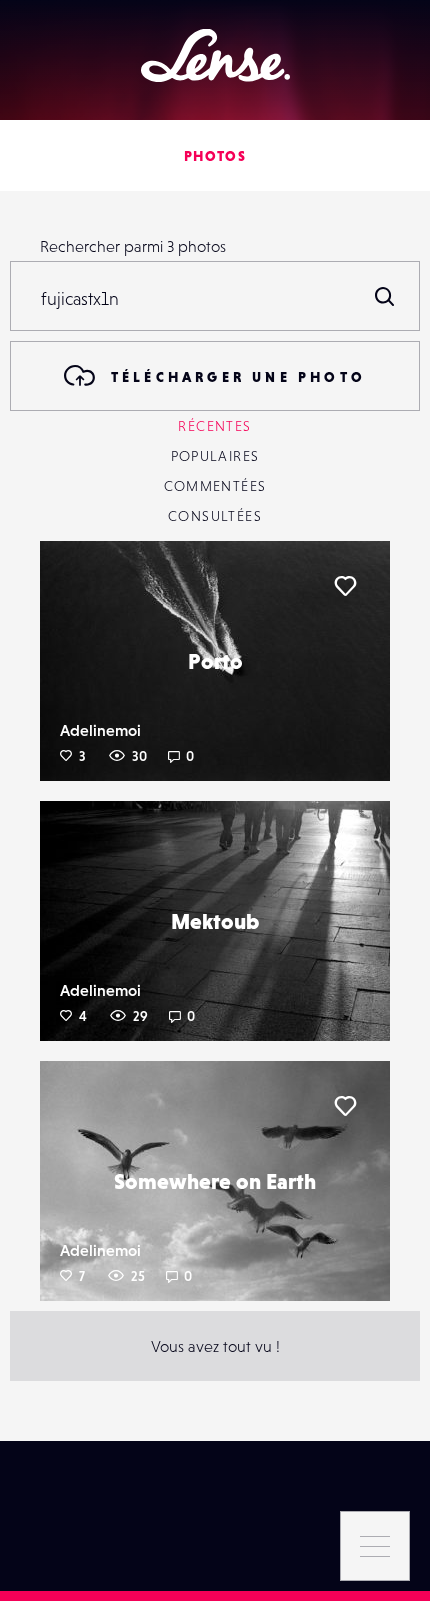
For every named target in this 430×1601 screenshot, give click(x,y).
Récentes (214, 426)
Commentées (215, 486)
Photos (215, 156)
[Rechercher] (385, 296)
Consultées (215, 516)
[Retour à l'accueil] (215, 55)
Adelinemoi (100, 730)
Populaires (215, 456)
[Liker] (345, 586)
